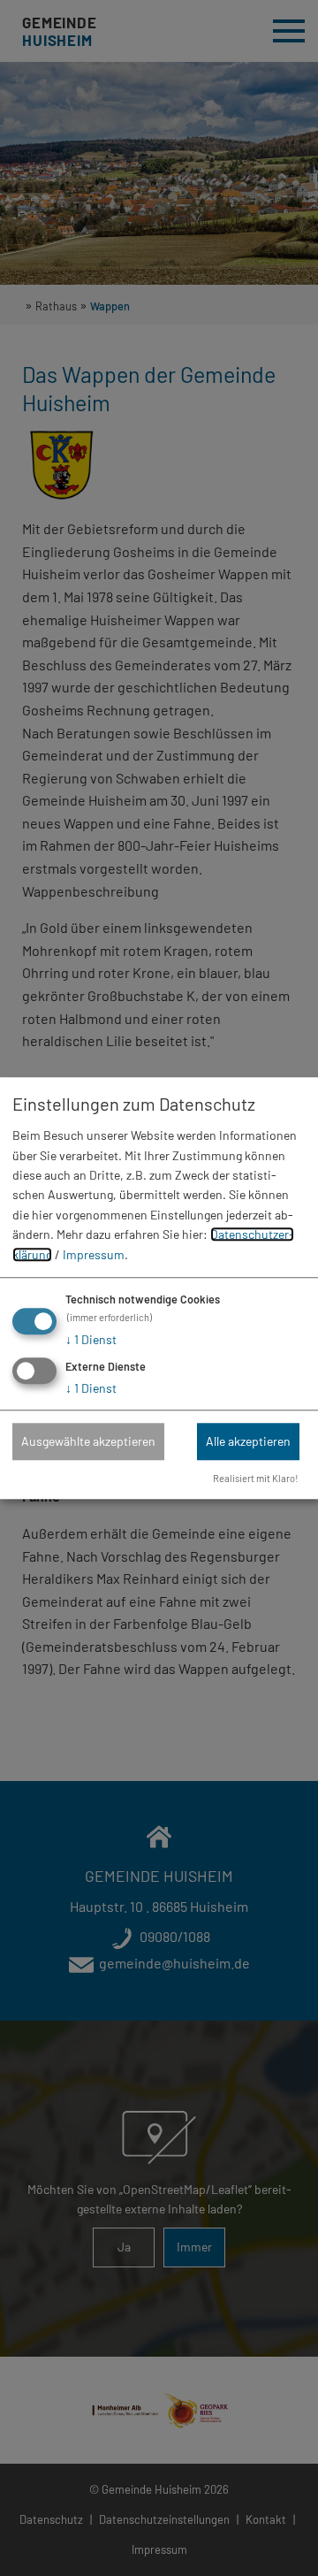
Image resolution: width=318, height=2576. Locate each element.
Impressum (94, 1254)
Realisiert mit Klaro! (256, 1478)
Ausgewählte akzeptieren (88, 1441)
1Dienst (91, 1339)
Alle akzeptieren (248, 1441)
